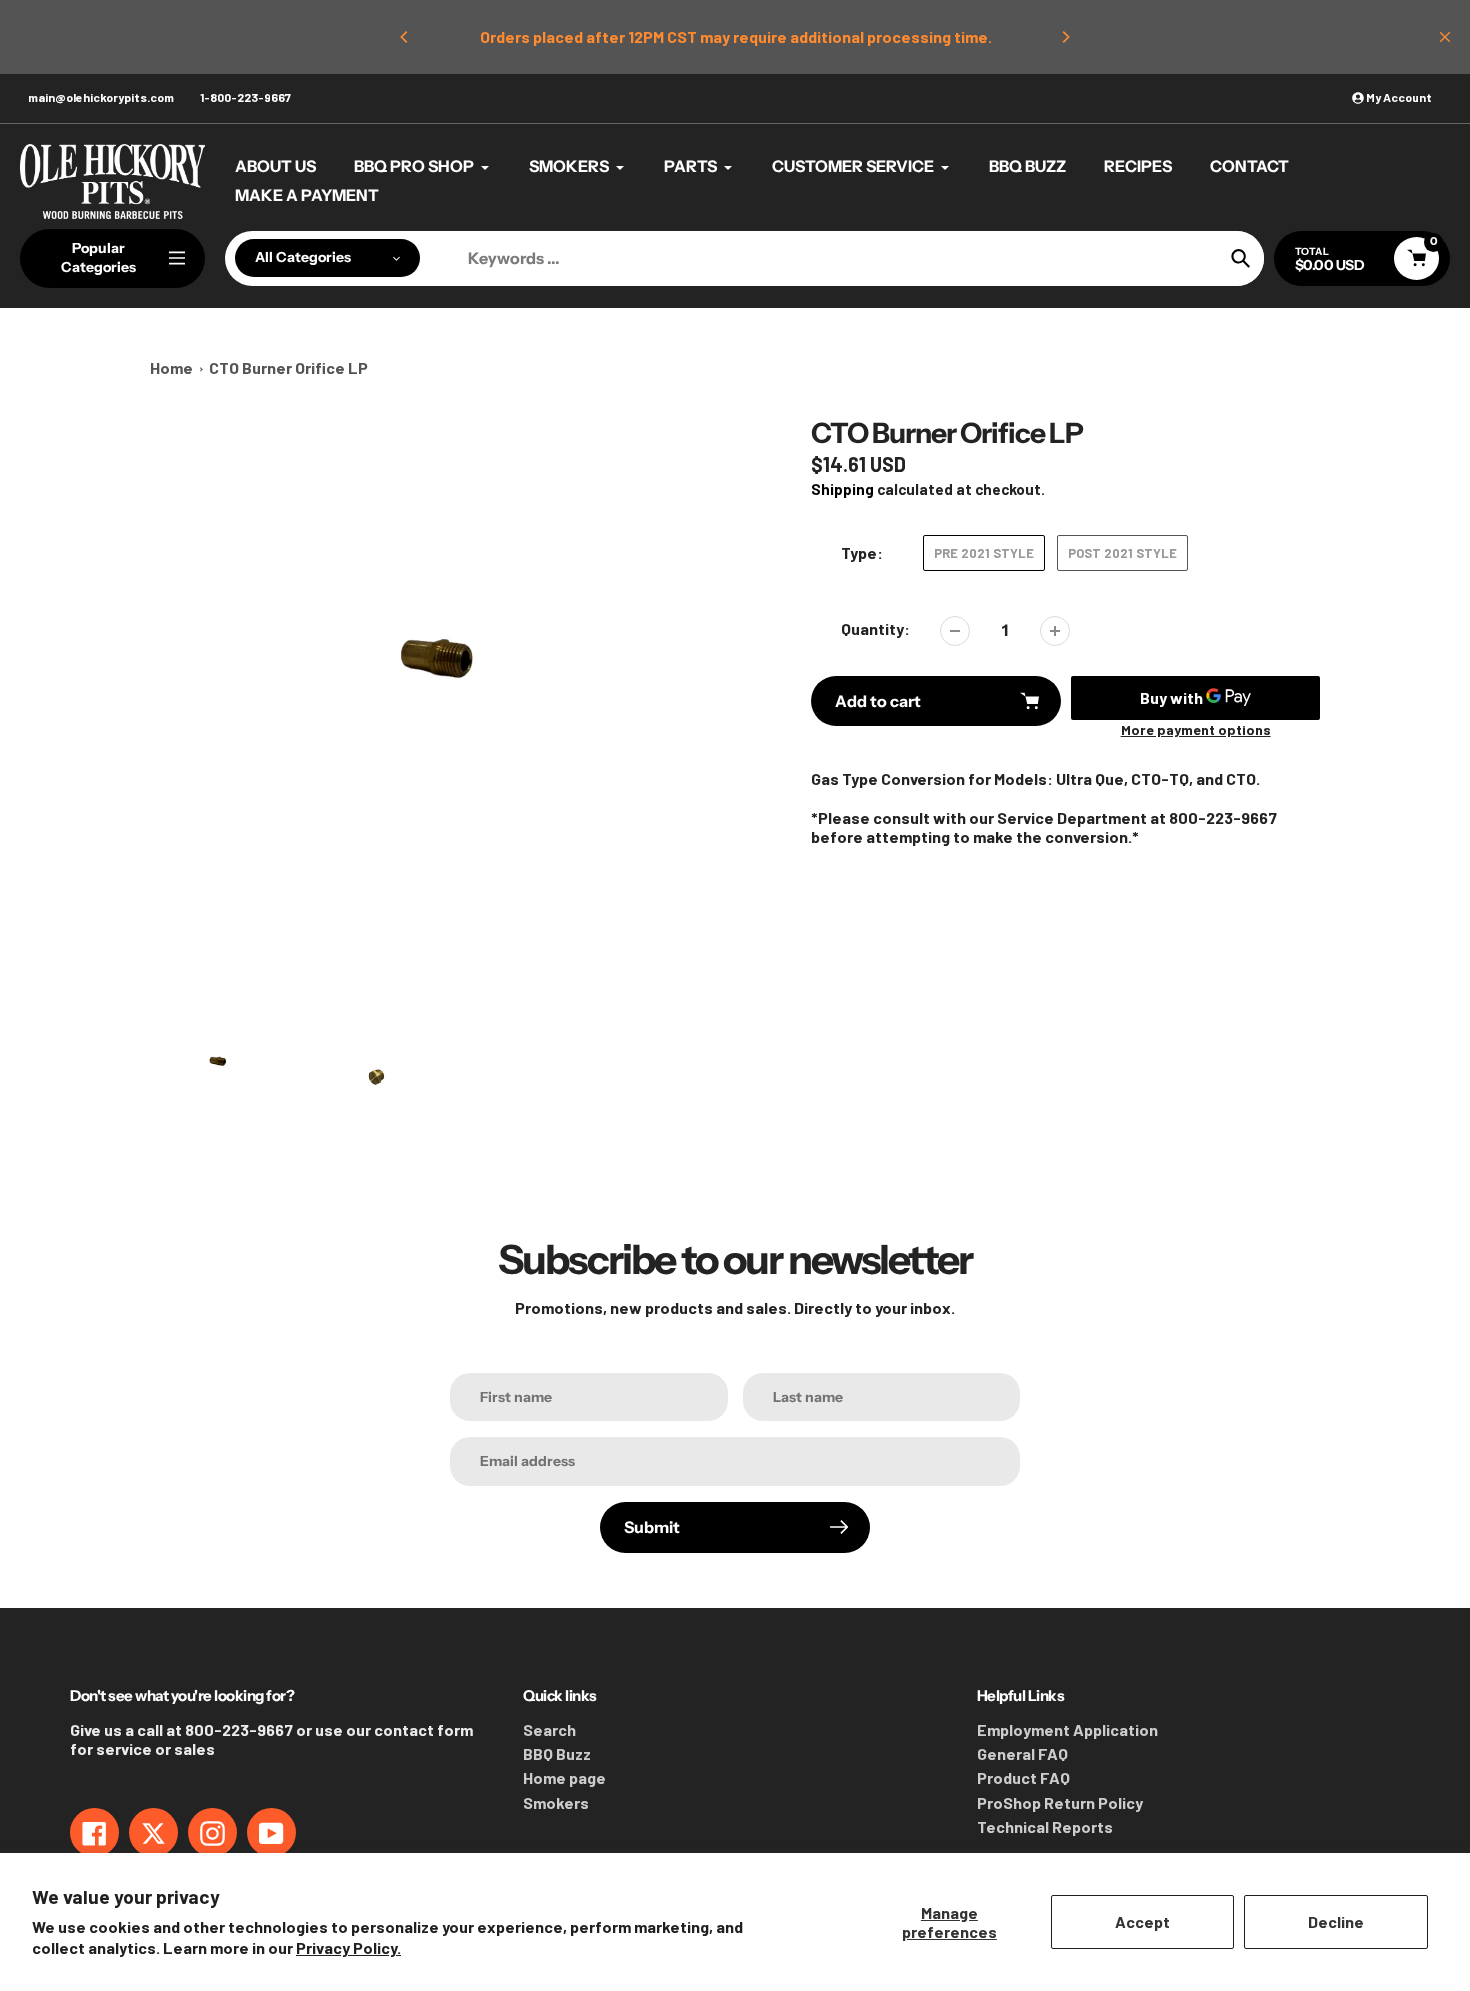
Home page (564, 1777)
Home (171, 367)
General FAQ (1022, 1753)
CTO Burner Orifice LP (288, 367)
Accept (1142, 1921)
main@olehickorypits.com (101, 97)
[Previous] (405, 37)
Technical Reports (1045, 1826)
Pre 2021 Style (984, 553)
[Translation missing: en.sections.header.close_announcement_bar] (1445, 37)
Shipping (842, 489)
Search (549, 1729)
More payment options (1196, 729)
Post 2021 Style (1122, 553)
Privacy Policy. (348, 1947)
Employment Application (1067, 1729)
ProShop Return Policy (1060, 1802)
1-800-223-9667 (245, 97)
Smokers (556, 1802)
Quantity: (875, 628)
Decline (1336, 1921)
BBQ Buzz (557, 1753)
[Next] (1065, 37)
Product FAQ (1023, 1777)
